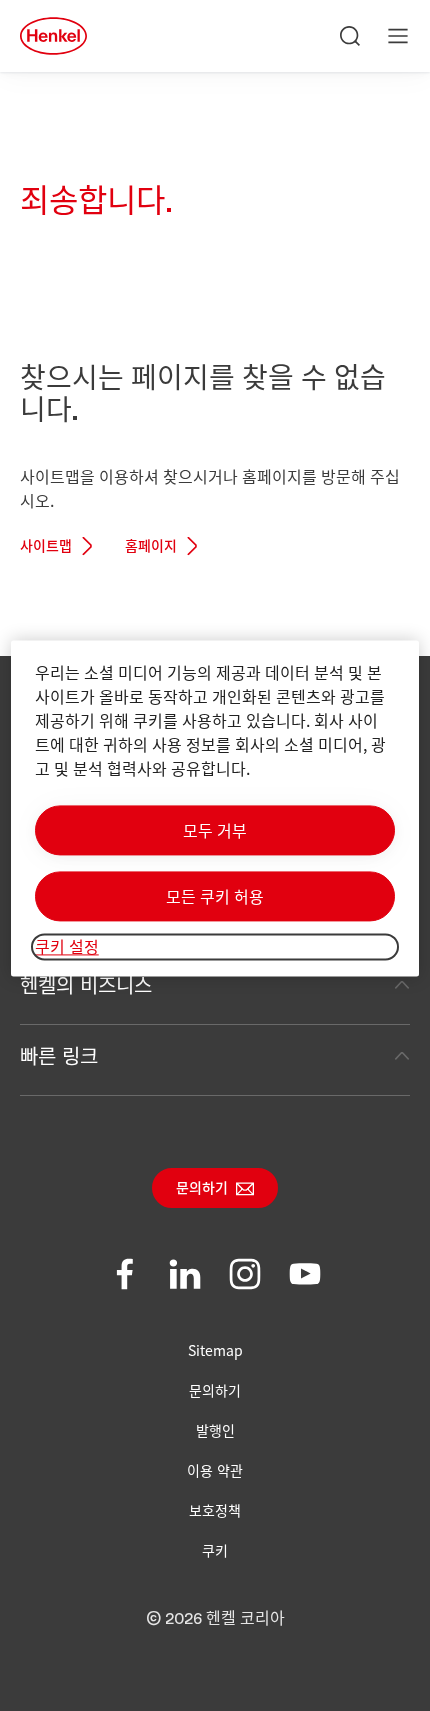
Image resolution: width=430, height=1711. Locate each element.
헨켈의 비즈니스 (86, 984)
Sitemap (215, 1350)
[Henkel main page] (53, 36)
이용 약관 (215, 1470)
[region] (215, 808)
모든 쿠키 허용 (215, 897)
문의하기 (202, 1189)
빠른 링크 (59, 1055)
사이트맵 (46, 547)
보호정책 (215, 1510)
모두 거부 (215, 831)
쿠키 (215, 1550)
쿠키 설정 (67, 947)
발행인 (215, 1430)
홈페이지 (151, 547)
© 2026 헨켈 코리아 (215, 1619)
